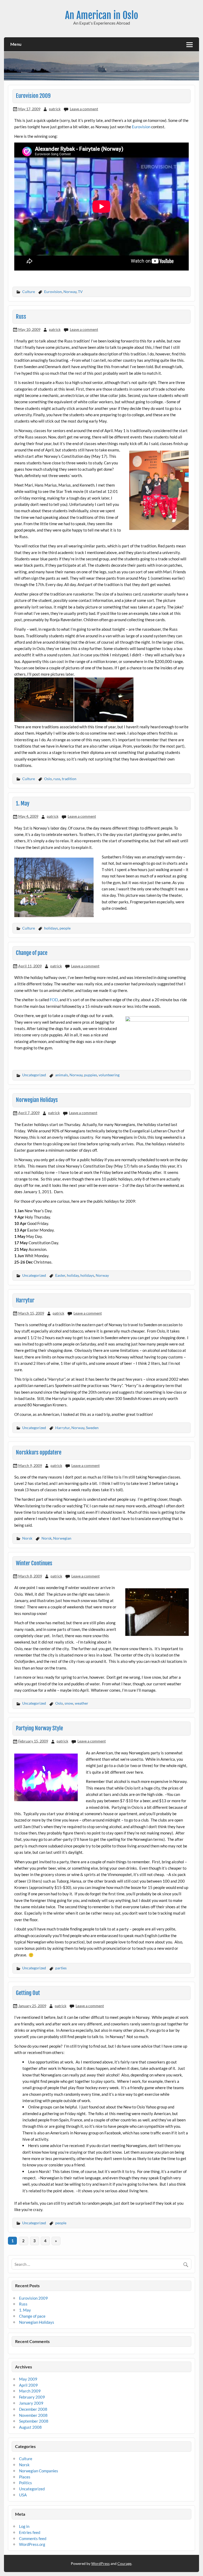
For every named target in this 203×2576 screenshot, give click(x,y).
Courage (124, 2563)
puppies (91, 1075)
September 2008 (34, 2421)
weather (82, 1703)
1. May (23, 803)
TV (80, 292)
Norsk (27, 1538)
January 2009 (31, 2403)
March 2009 (30, 2391)
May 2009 (28, 2379)
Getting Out (28, 1993)
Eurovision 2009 (33, 96)
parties (61, 1968)
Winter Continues (34, 1563)
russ (57, 779)
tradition (69, 779)
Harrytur (25, 1300)
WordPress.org (32, 2544)
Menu (16, 44)
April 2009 (28, 2385)
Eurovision (142, 127)
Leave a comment (84, 109)
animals (62, 1075)
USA (23, 2495)
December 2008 (33, 2409)
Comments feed (33, 2538)
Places (25, 2477)
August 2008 (30, 2427)
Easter (60, 1275)
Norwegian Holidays (37, 1100)
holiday (73, 1275)
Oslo (48, 779)
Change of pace (32, 953)
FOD (54, 1000)
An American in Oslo (102, 15)
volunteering (109, 1075)
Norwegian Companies (39, 2471)
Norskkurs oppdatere (39, 1452)
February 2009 (32, 2397)
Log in (24, 2526)
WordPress (100, 2563)
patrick (55, 109)
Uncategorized (34, 1075)
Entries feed (30, 2532)
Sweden (92, 1428)
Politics (26, 2483)
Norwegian (62, 1538)
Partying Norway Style (39, 1728)
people (65, 928)
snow (69, 1703)
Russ (21, 317)
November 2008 (33, 2415)
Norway (70, 292)
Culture (29, 292)
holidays (51, 928)
